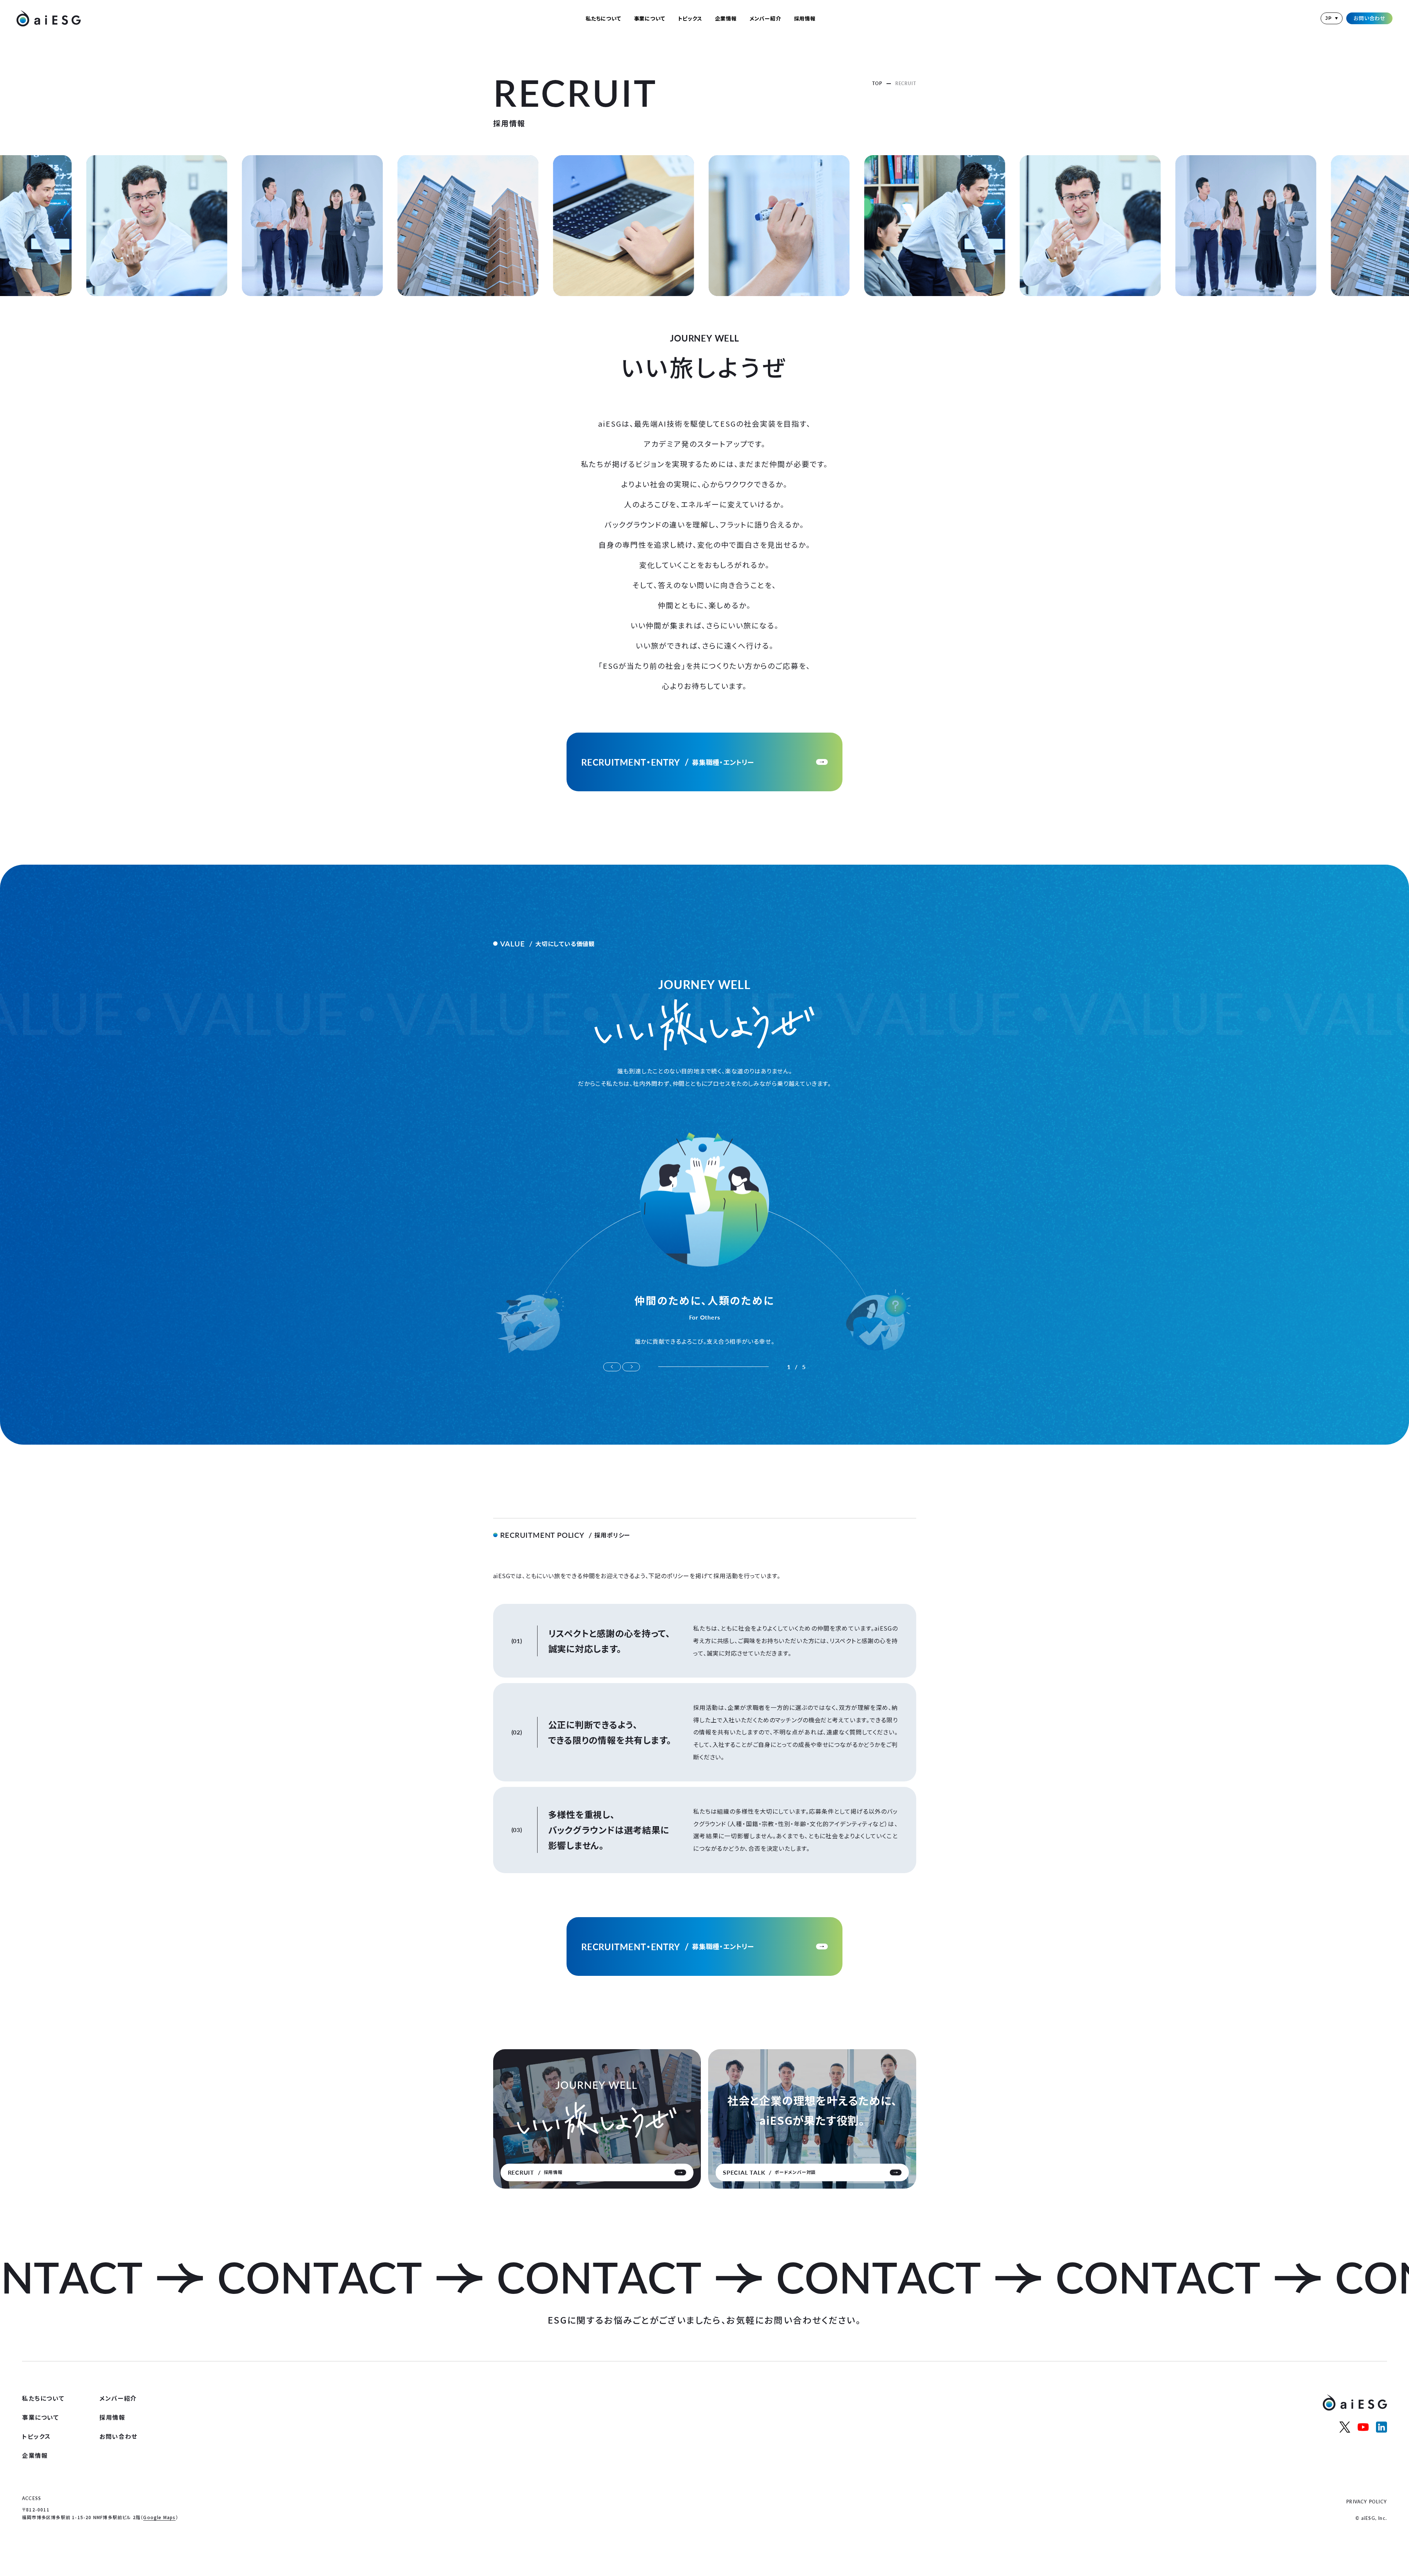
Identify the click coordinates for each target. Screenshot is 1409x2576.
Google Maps (159, 2517)
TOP (877, 83)
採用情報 (805, 18)
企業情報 (726, 18)
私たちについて (603, 18)
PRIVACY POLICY (1367, 2502)
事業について (650, 18)
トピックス (690, 18)
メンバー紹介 (765, 18)
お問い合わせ (1369, 18)
